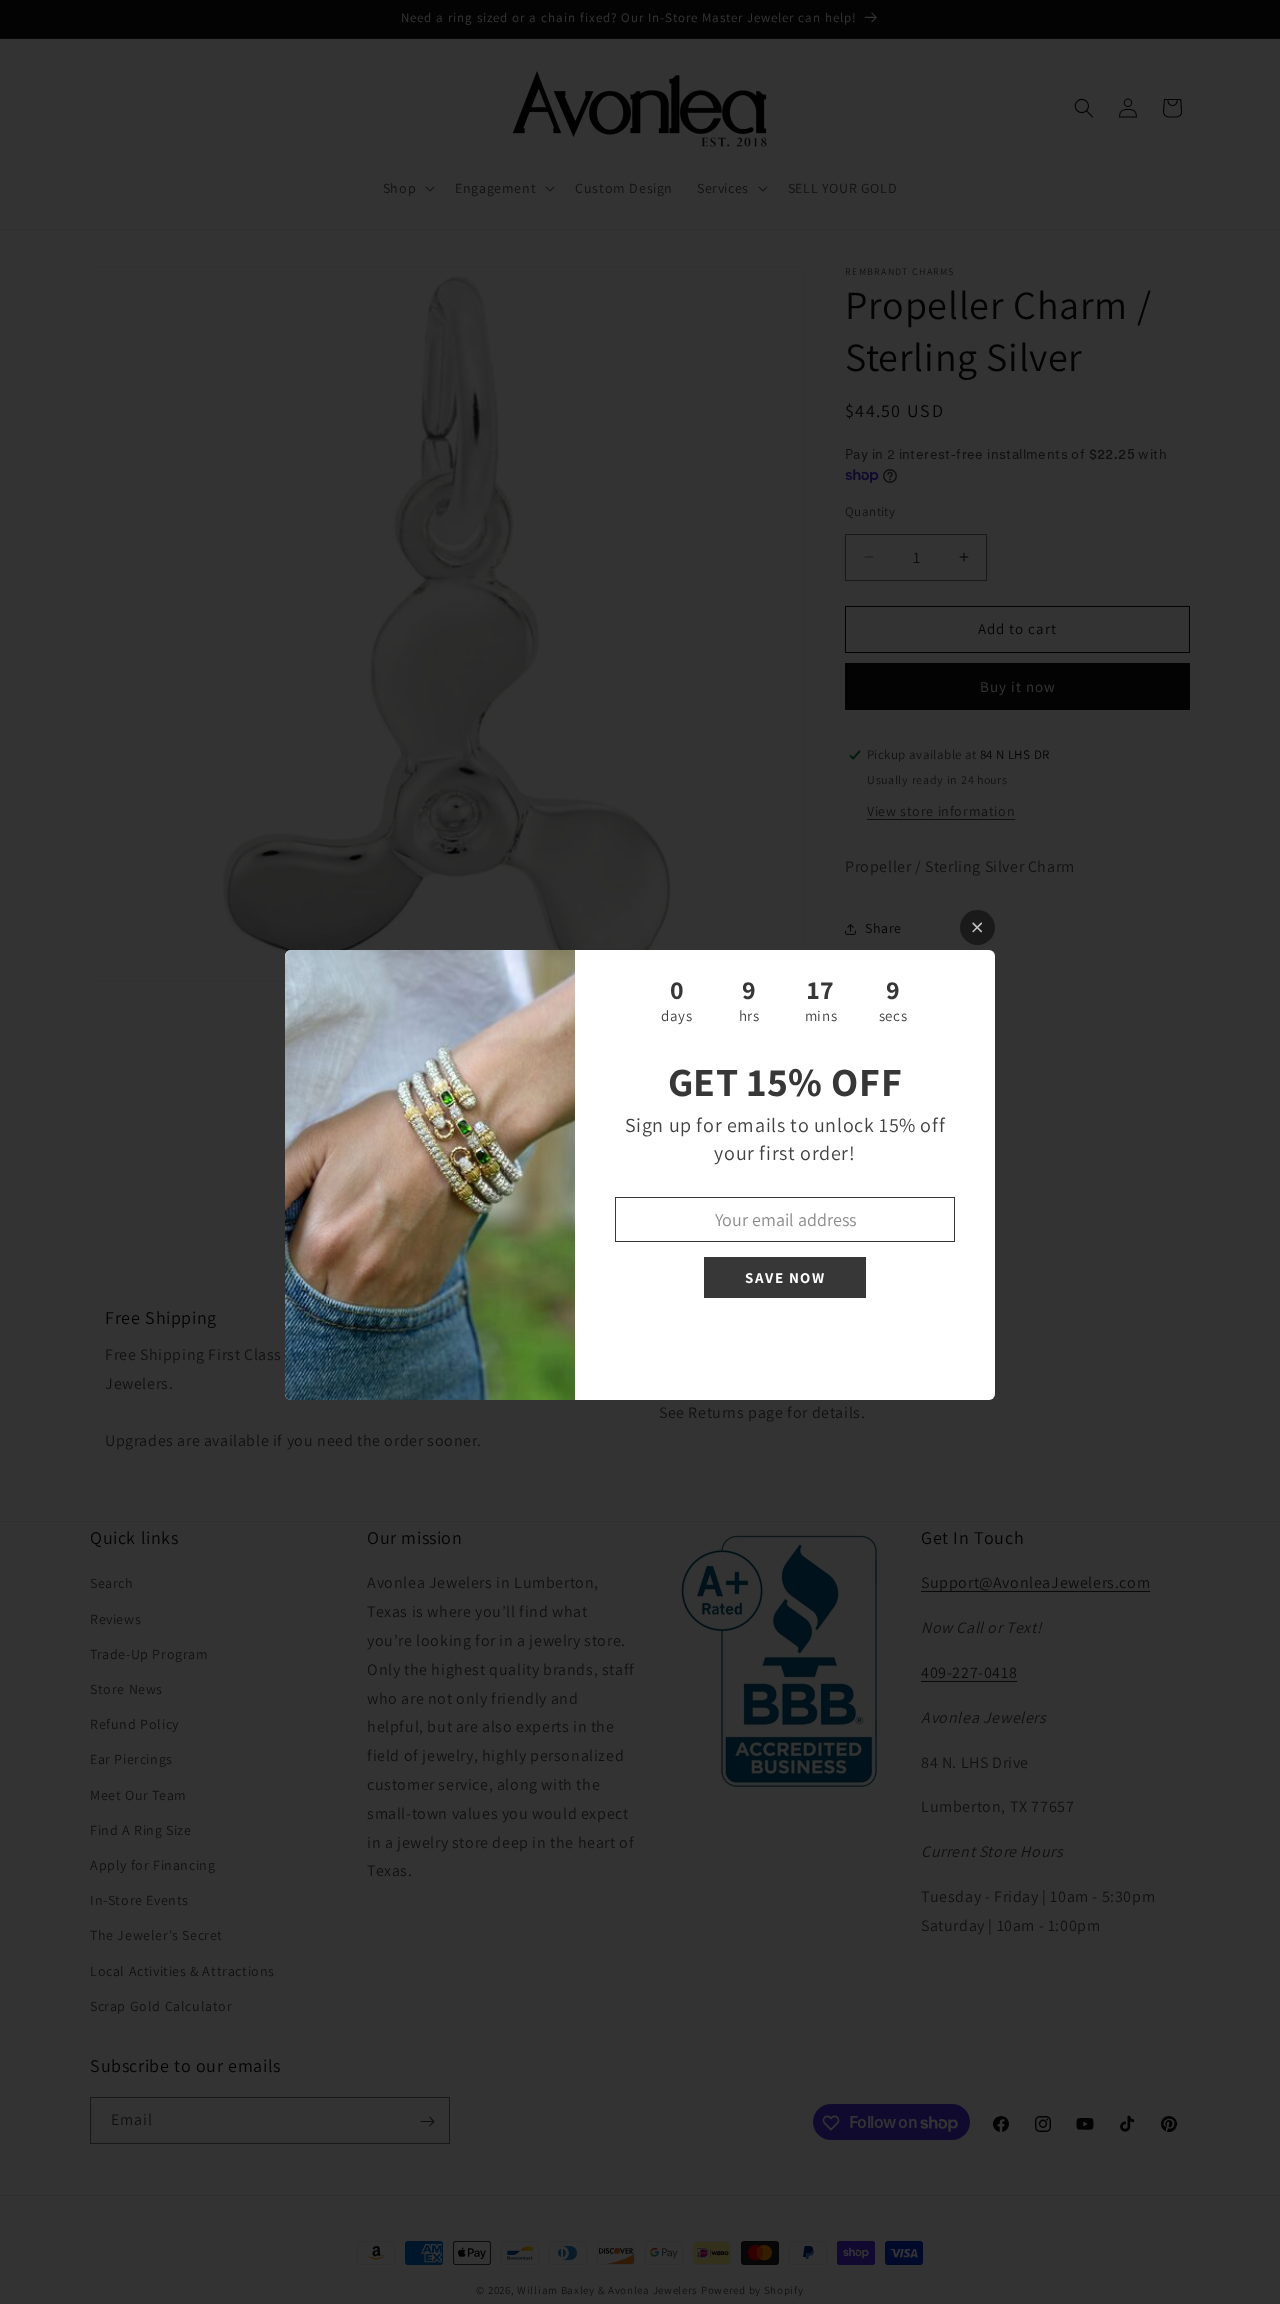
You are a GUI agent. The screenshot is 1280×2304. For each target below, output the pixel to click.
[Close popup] (977, 927)
